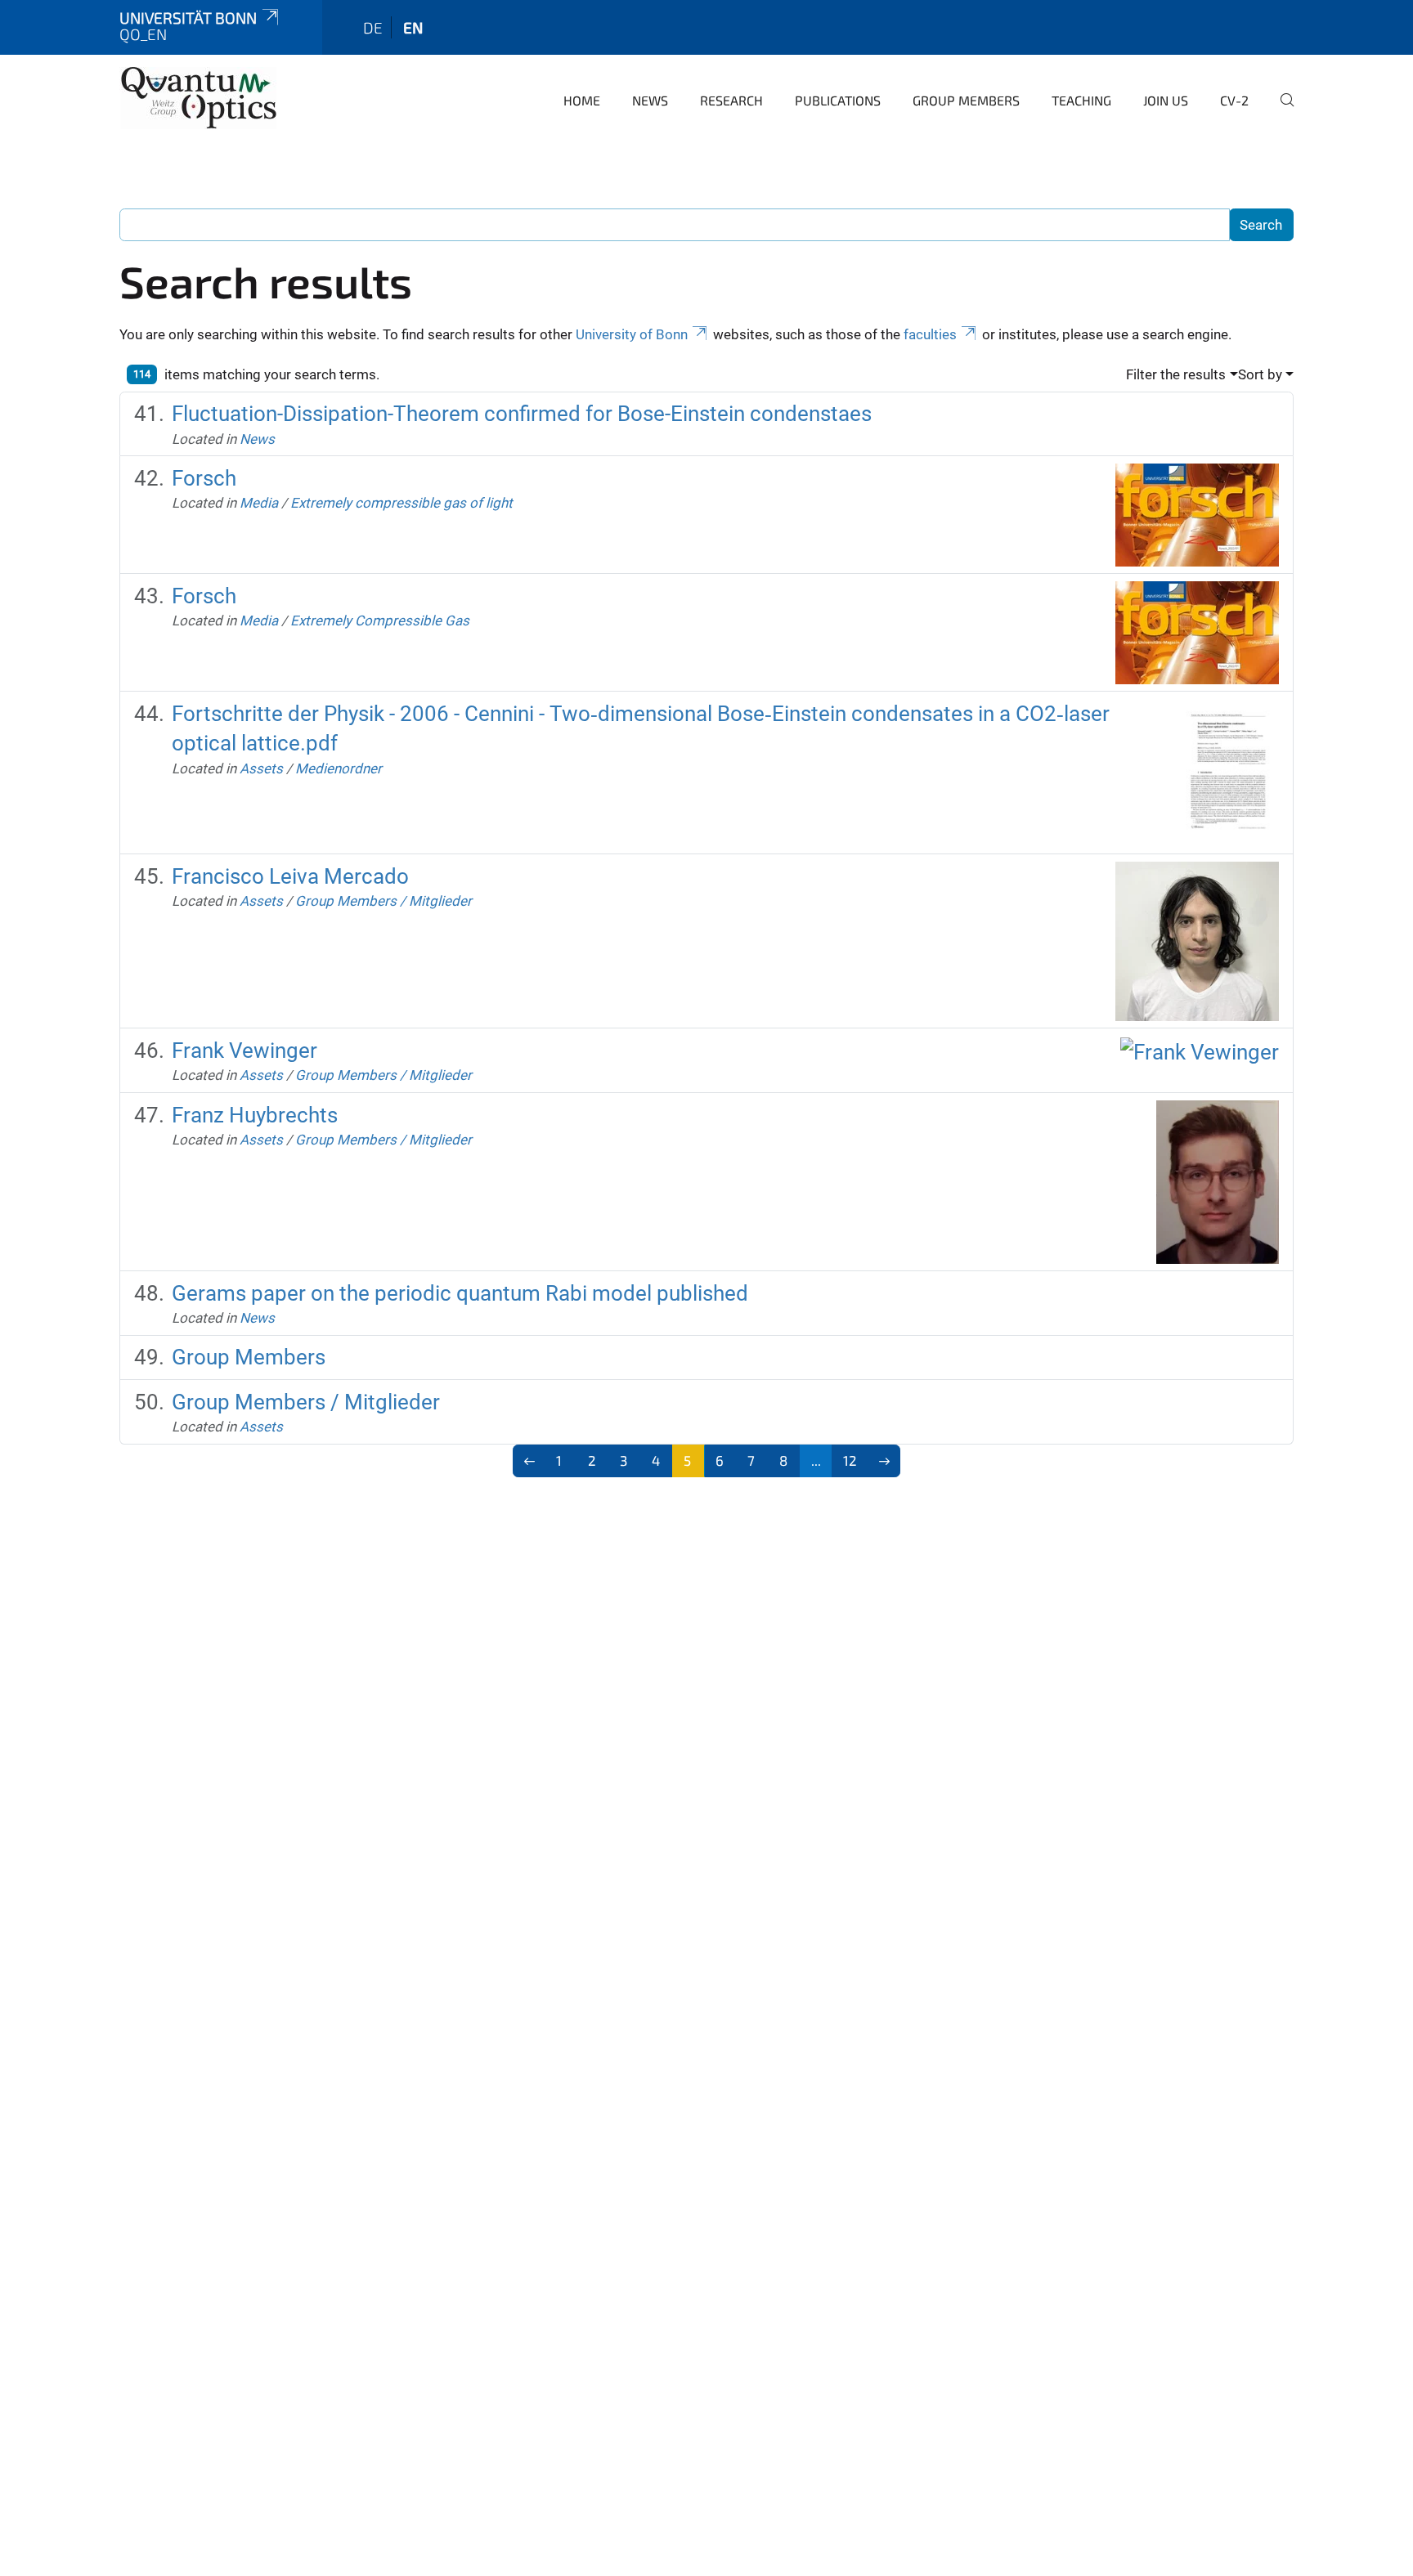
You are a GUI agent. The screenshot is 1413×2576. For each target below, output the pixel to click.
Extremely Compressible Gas (380, 620)
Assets (261, 768)
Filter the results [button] (1176, 374)
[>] (884, 1461)
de (373, 27)
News (650, 100)
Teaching (1081, 100)
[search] (1281, 111)
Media (259, 503)
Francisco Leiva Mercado (290, 876)
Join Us (1166, 100)
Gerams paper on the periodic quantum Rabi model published (460, 1293)
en (413, 27)
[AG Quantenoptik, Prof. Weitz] (199, 98)
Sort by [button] (1260, 374)
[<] (529, 1461)
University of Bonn (632, 334)
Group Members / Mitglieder (384, 901)
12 (850, 1460)
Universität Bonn (188, 18)
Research (731, 100)
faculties (930, 334)
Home (582, 100)
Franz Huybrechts (255, 1115)
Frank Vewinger (244, 1051)
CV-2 (1234, 100)
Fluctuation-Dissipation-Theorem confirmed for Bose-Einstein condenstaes (522, 414)
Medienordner (339, 768)
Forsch (204, 478)
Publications (838, 100)
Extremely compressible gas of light (401, 503)
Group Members (966, 100)
